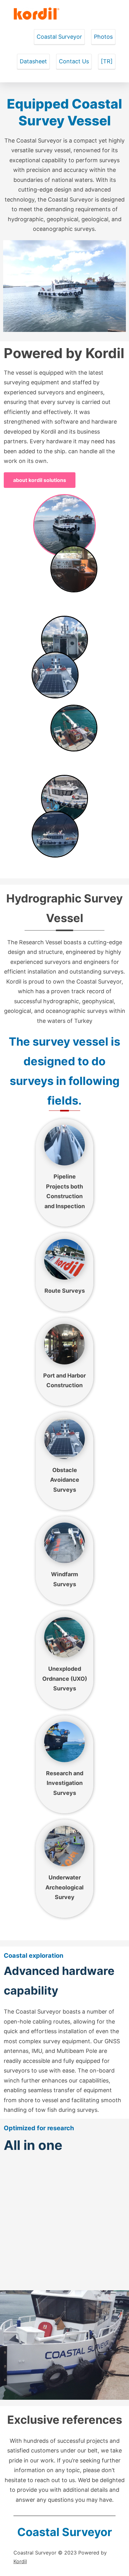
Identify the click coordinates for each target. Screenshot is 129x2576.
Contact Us (74, 61)
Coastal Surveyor (59, 37)
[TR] (107, 61)
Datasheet (33, 61)
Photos (103, 37)
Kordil (20, 2561)
